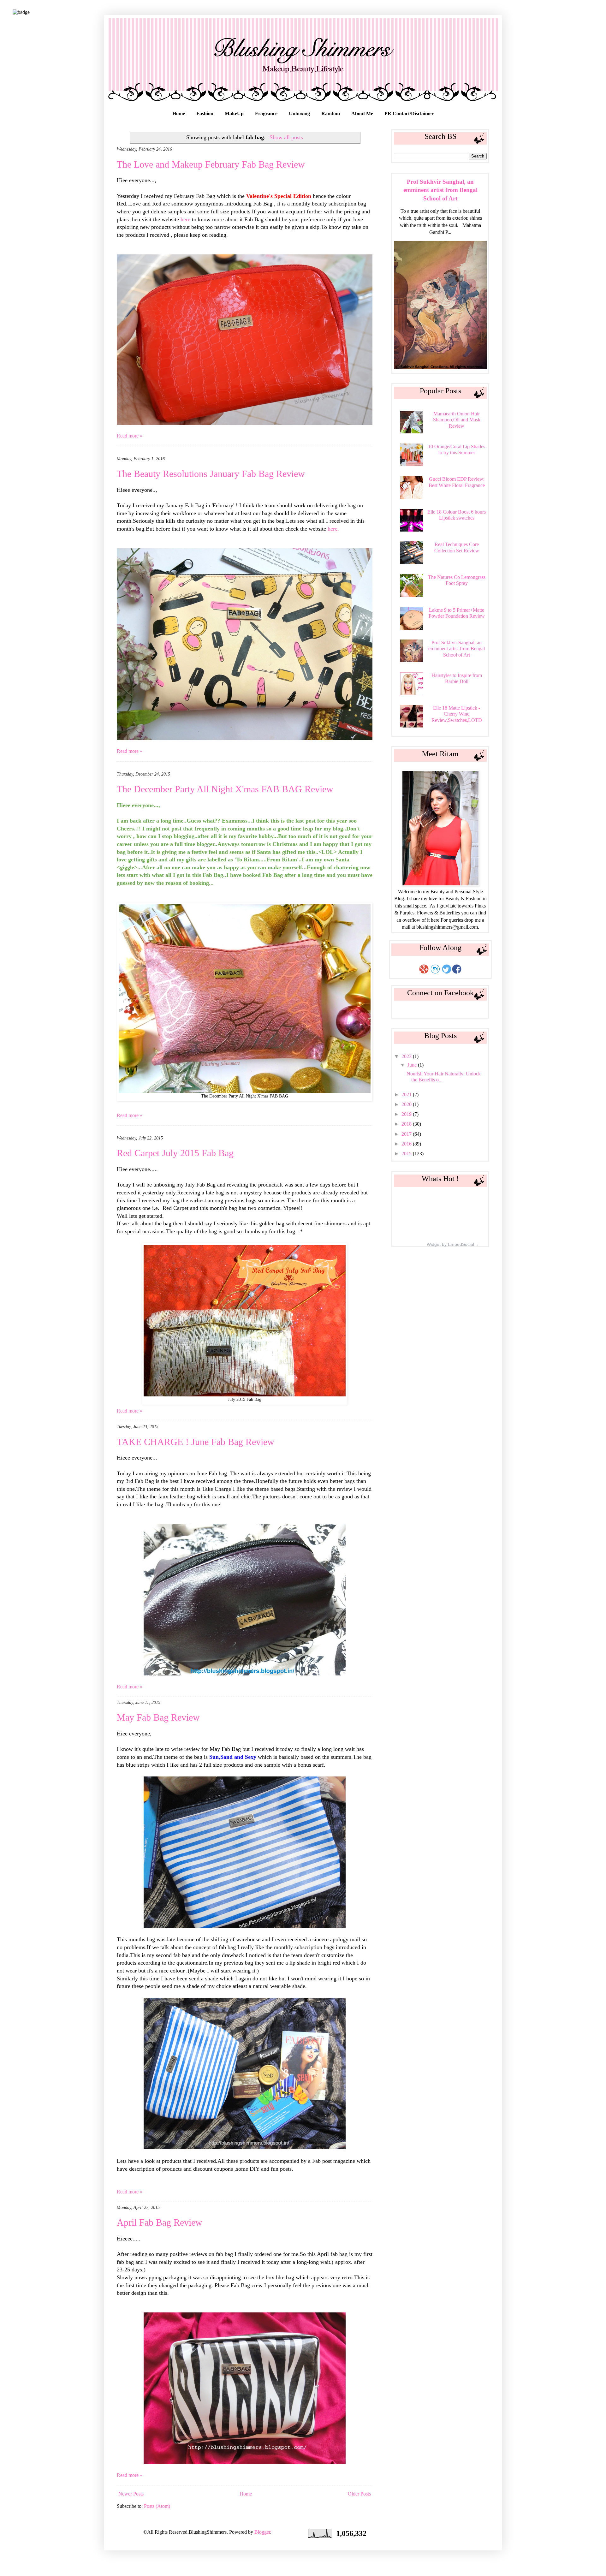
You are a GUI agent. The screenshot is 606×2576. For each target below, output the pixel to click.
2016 (407, 1144)
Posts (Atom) (157, 2506)
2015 (407, 1154)
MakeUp (234, 113)
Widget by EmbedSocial (450, 1244)
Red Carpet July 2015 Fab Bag (175, 1153)
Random (331, 113)
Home (179, 113)
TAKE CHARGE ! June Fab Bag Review (196, 1442)
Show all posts (286, 137)
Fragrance (266, 113)
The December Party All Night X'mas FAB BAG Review (225, 789)
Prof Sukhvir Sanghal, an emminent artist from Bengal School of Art (440, 190)
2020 (407, 1104)
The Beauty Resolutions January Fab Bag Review (211, 474)
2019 (407, 1114)
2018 (407, 1124)
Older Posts (359, 2494)
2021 (407, 1095)
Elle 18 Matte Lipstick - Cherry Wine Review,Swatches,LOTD (457, 714)
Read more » (130, 436)
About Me (362, 113)
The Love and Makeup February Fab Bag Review (211, 164)
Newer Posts (131, 2494)
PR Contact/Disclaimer (409, 113)
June (413, 1065)
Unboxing (299, 113)
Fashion (205, 113)
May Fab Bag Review (158, 1717)
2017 (407, 1134)
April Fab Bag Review (160, 2222)
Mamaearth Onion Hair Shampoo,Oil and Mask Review (457, 420)
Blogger (262, 2532)
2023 (407, 1056)
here (186, 219)
